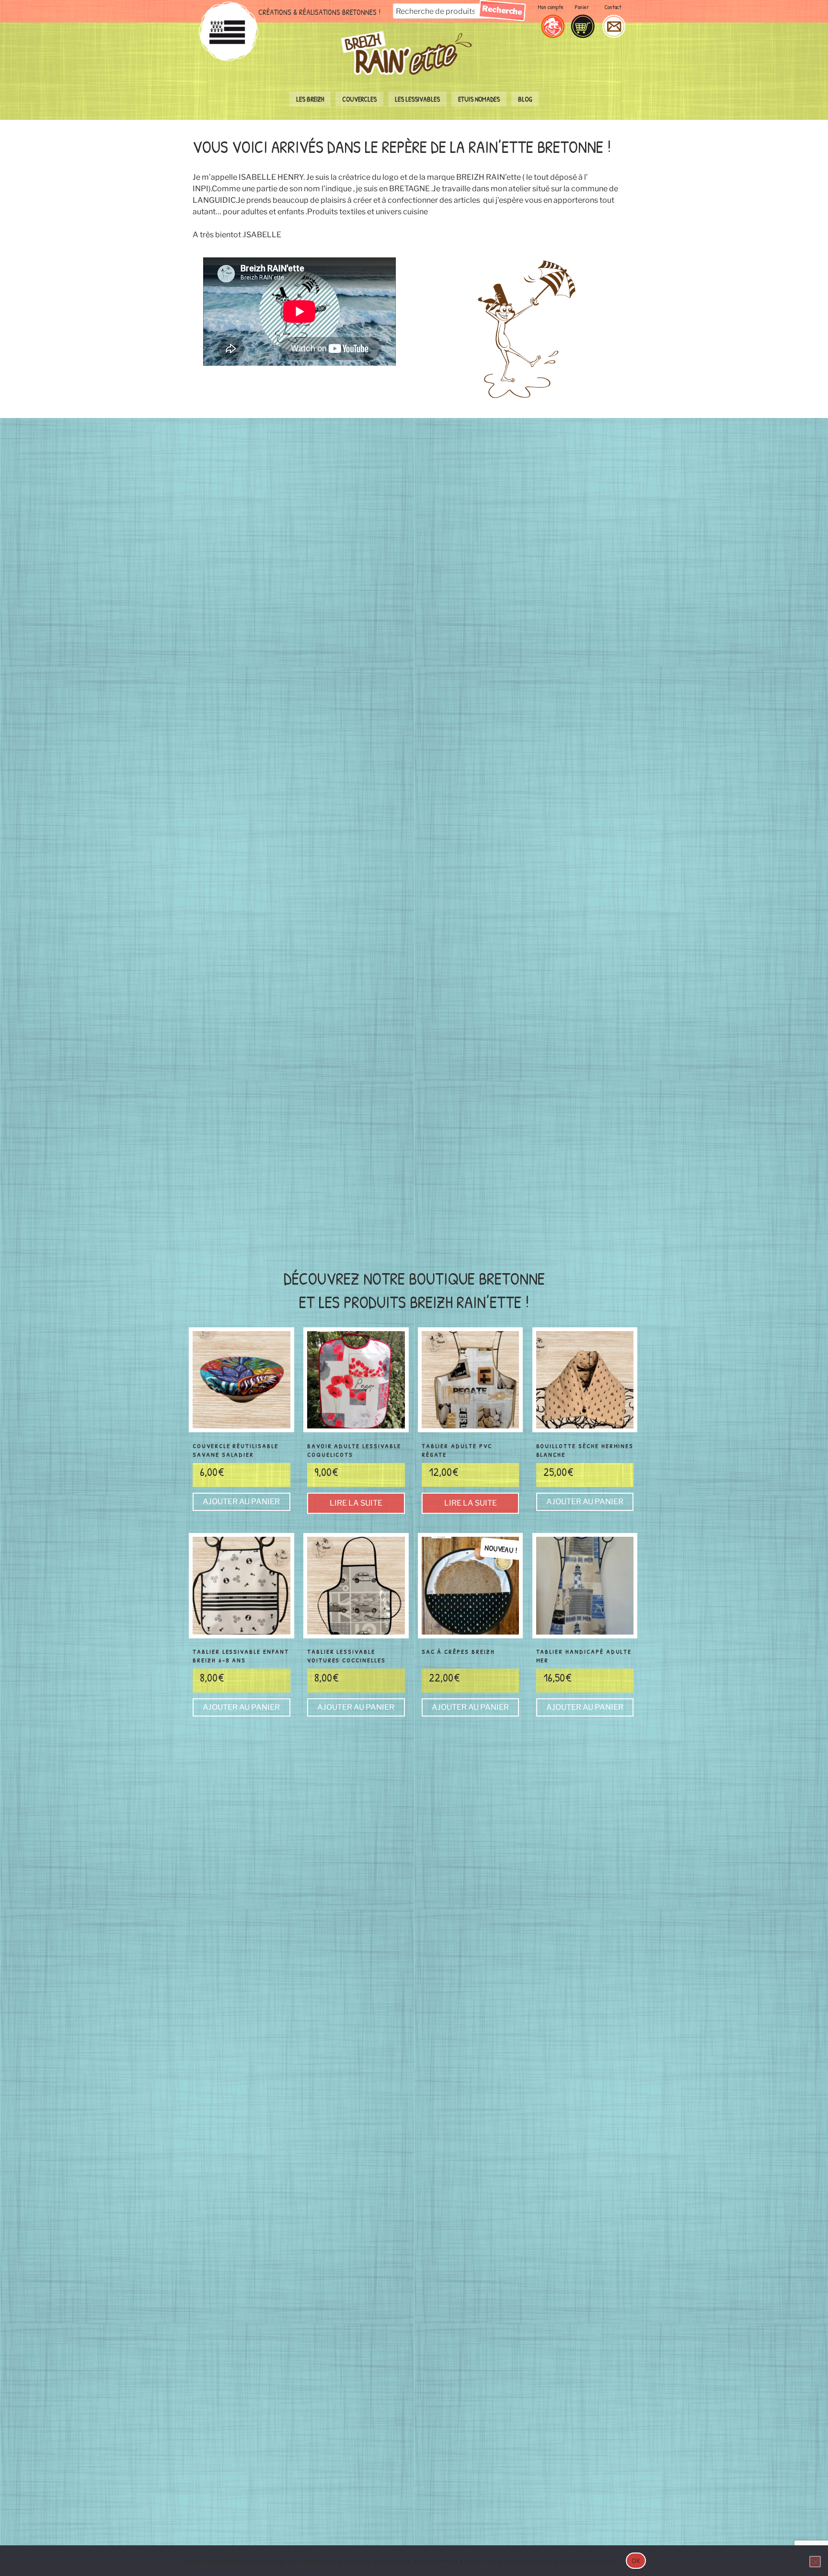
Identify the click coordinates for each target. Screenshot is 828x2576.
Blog (525, 99)
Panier (582, 7)
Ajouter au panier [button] (241, 1502)
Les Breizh (310, 99)
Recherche (502, 10)
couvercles (359, 99)
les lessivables (417, 99)
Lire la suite (356, 1503)
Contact (613, 7)
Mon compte (551, 7)
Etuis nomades (479, 99)
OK (636, 2561)
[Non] (815, 2562)
